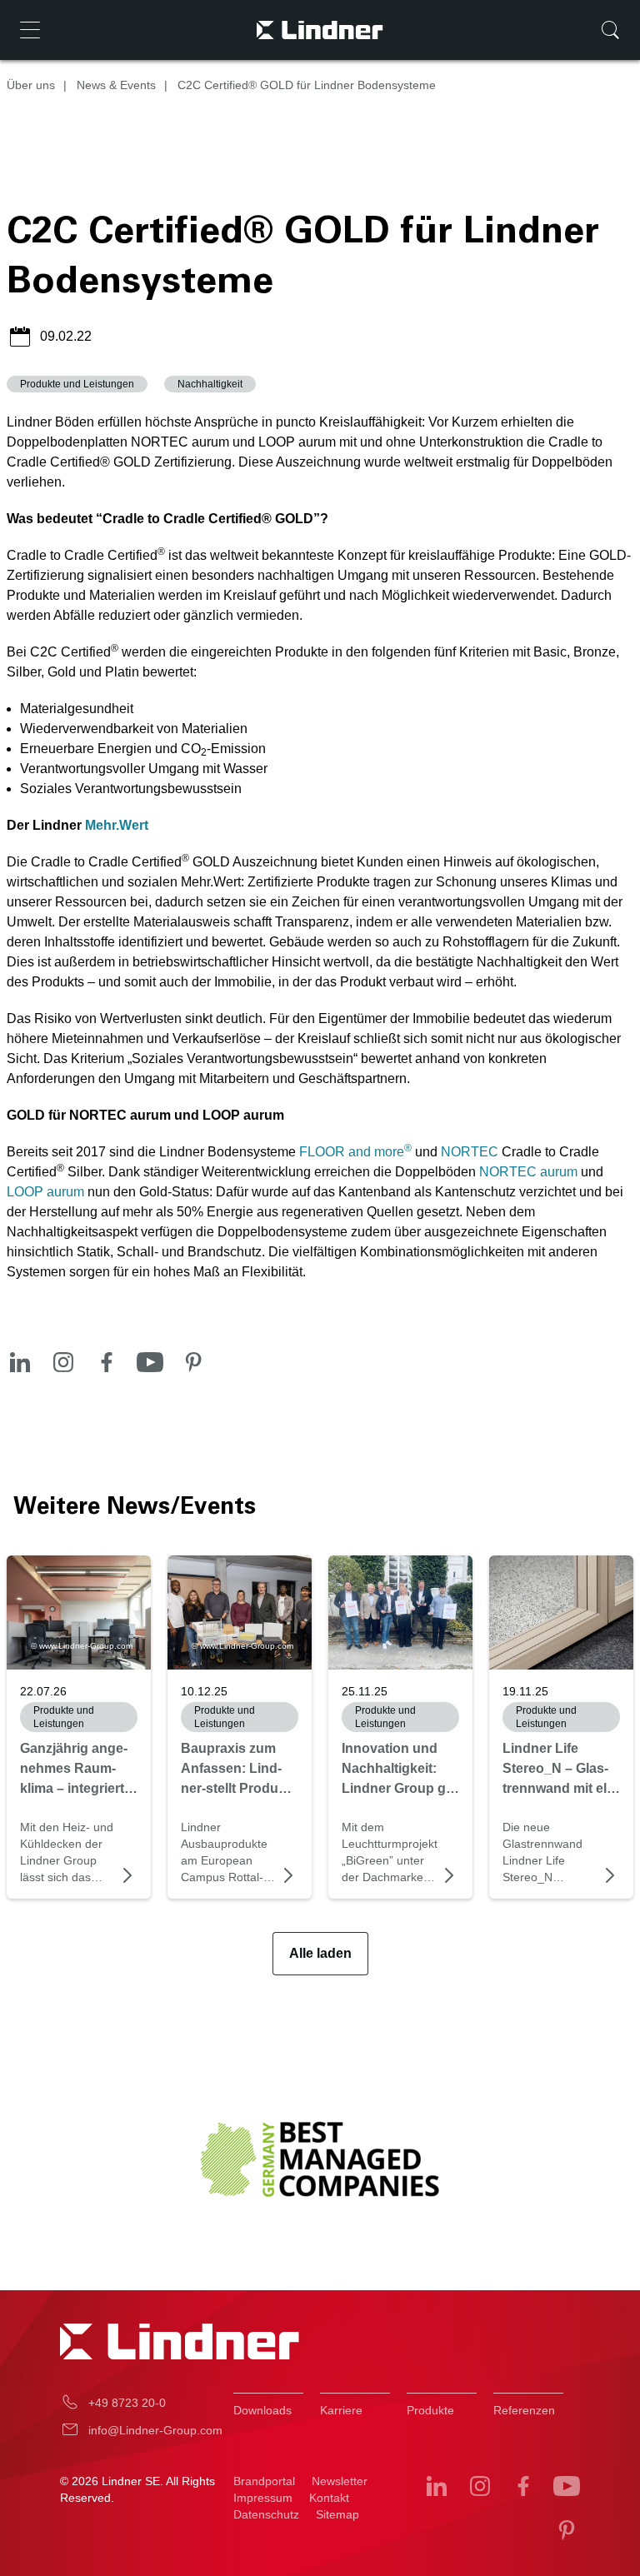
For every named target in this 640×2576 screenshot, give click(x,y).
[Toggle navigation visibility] (30, 30)
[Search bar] (610, 30)
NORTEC (470, 1152)
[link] (400, 1612)
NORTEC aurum (528, 1172)
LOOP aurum (45, 1192)
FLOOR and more (355, 1152)
